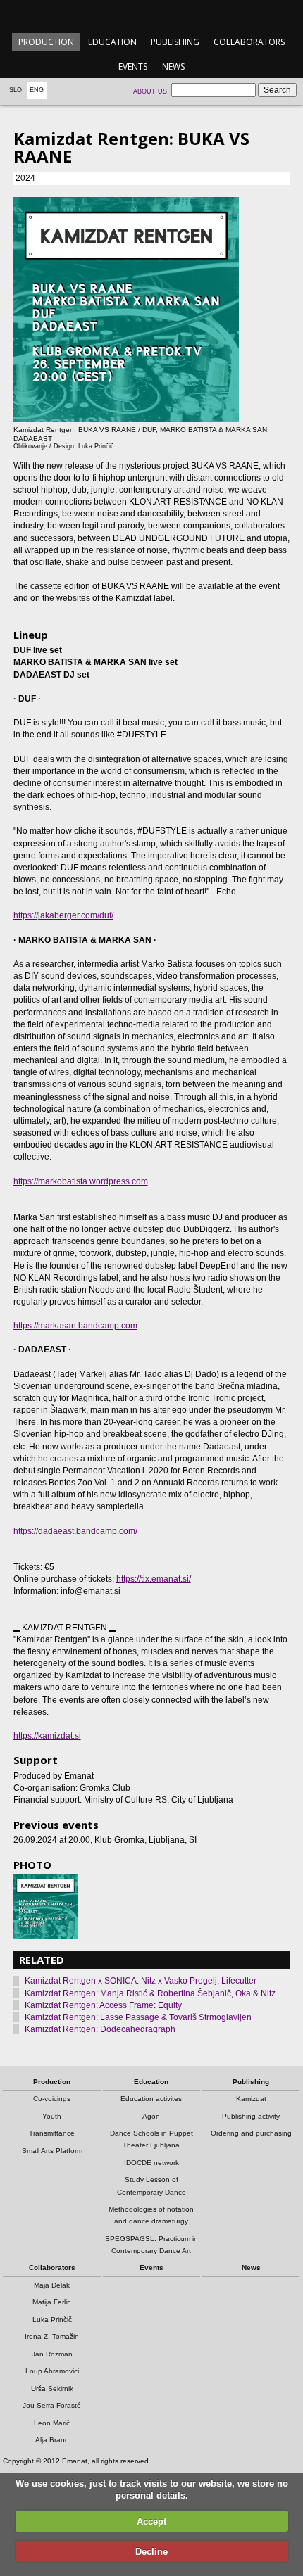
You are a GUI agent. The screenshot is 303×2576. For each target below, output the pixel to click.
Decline (151, 2552)
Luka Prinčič (52, 2320)
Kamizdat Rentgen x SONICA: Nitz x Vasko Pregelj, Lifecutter (141, 1981)
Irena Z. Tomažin (52, 2336)
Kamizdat (251, 2099)
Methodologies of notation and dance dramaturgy (151, 2215)
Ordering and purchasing (251, 2133)
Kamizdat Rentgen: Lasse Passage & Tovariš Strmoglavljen (138, 2017)
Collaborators (249, 42)
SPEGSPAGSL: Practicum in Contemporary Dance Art (151, 2245)
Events (133, 66)
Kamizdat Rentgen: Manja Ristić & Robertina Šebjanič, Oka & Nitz (150, 1993)
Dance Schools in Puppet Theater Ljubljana (151, 2139)
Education (112, 42)
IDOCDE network (151, 2163)
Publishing (175, 42)
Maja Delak (52, 2285)
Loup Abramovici (52, 2371)
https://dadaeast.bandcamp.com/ (75, 1531)
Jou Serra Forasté (52, 2405)
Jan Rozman (52, 2354)
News (173, 66)
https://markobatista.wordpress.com (81, 1181)
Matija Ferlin (52, 2302)
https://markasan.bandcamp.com (75, 1326)
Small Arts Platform (52, 2151)
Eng (37, 90)
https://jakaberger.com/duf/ (63, 915)
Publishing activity (251, 2116)
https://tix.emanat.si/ (154, 1579)
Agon (151, 2116)
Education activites (151, 2099)
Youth (52, 2116)
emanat (151, 15)
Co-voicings (52, 2099)
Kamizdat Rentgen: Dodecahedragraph (100, 2029)
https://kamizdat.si (47, 1736)
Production (46, 42)
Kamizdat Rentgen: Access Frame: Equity (103, 2005)
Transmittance (52, 2133)
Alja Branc (52, 2440)
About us (150, 91)
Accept (151, 2521)
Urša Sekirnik (52, 2388)
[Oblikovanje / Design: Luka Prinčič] (46, 1907)
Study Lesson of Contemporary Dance (151, 2185)
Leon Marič (52, 2423)
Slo (16, 90)
